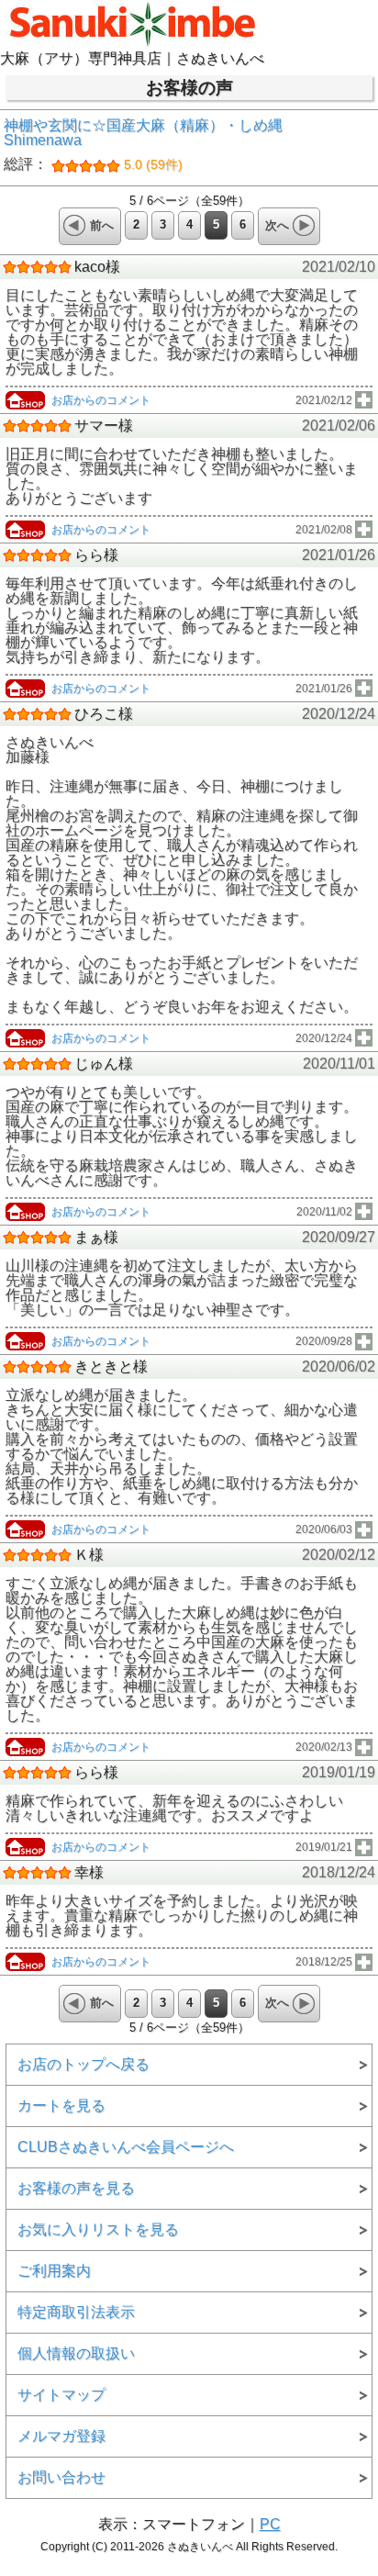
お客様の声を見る (76, 2188)
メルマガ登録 (61, 2436)
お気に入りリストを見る (98, 2229)
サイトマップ (61, 2395)
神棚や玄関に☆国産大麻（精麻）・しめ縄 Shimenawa (150, 145)
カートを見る (61, 2106)
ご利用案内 (54, 2271)
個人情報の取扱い (76, 2353)
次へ (277, 225)
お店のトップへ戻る (83, 2064)
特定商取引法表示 (76, 2312)
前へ (102, 225)
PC (270, 2524)
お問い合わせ (61, 2477)
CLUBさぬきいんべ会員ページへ (126, 2147)
